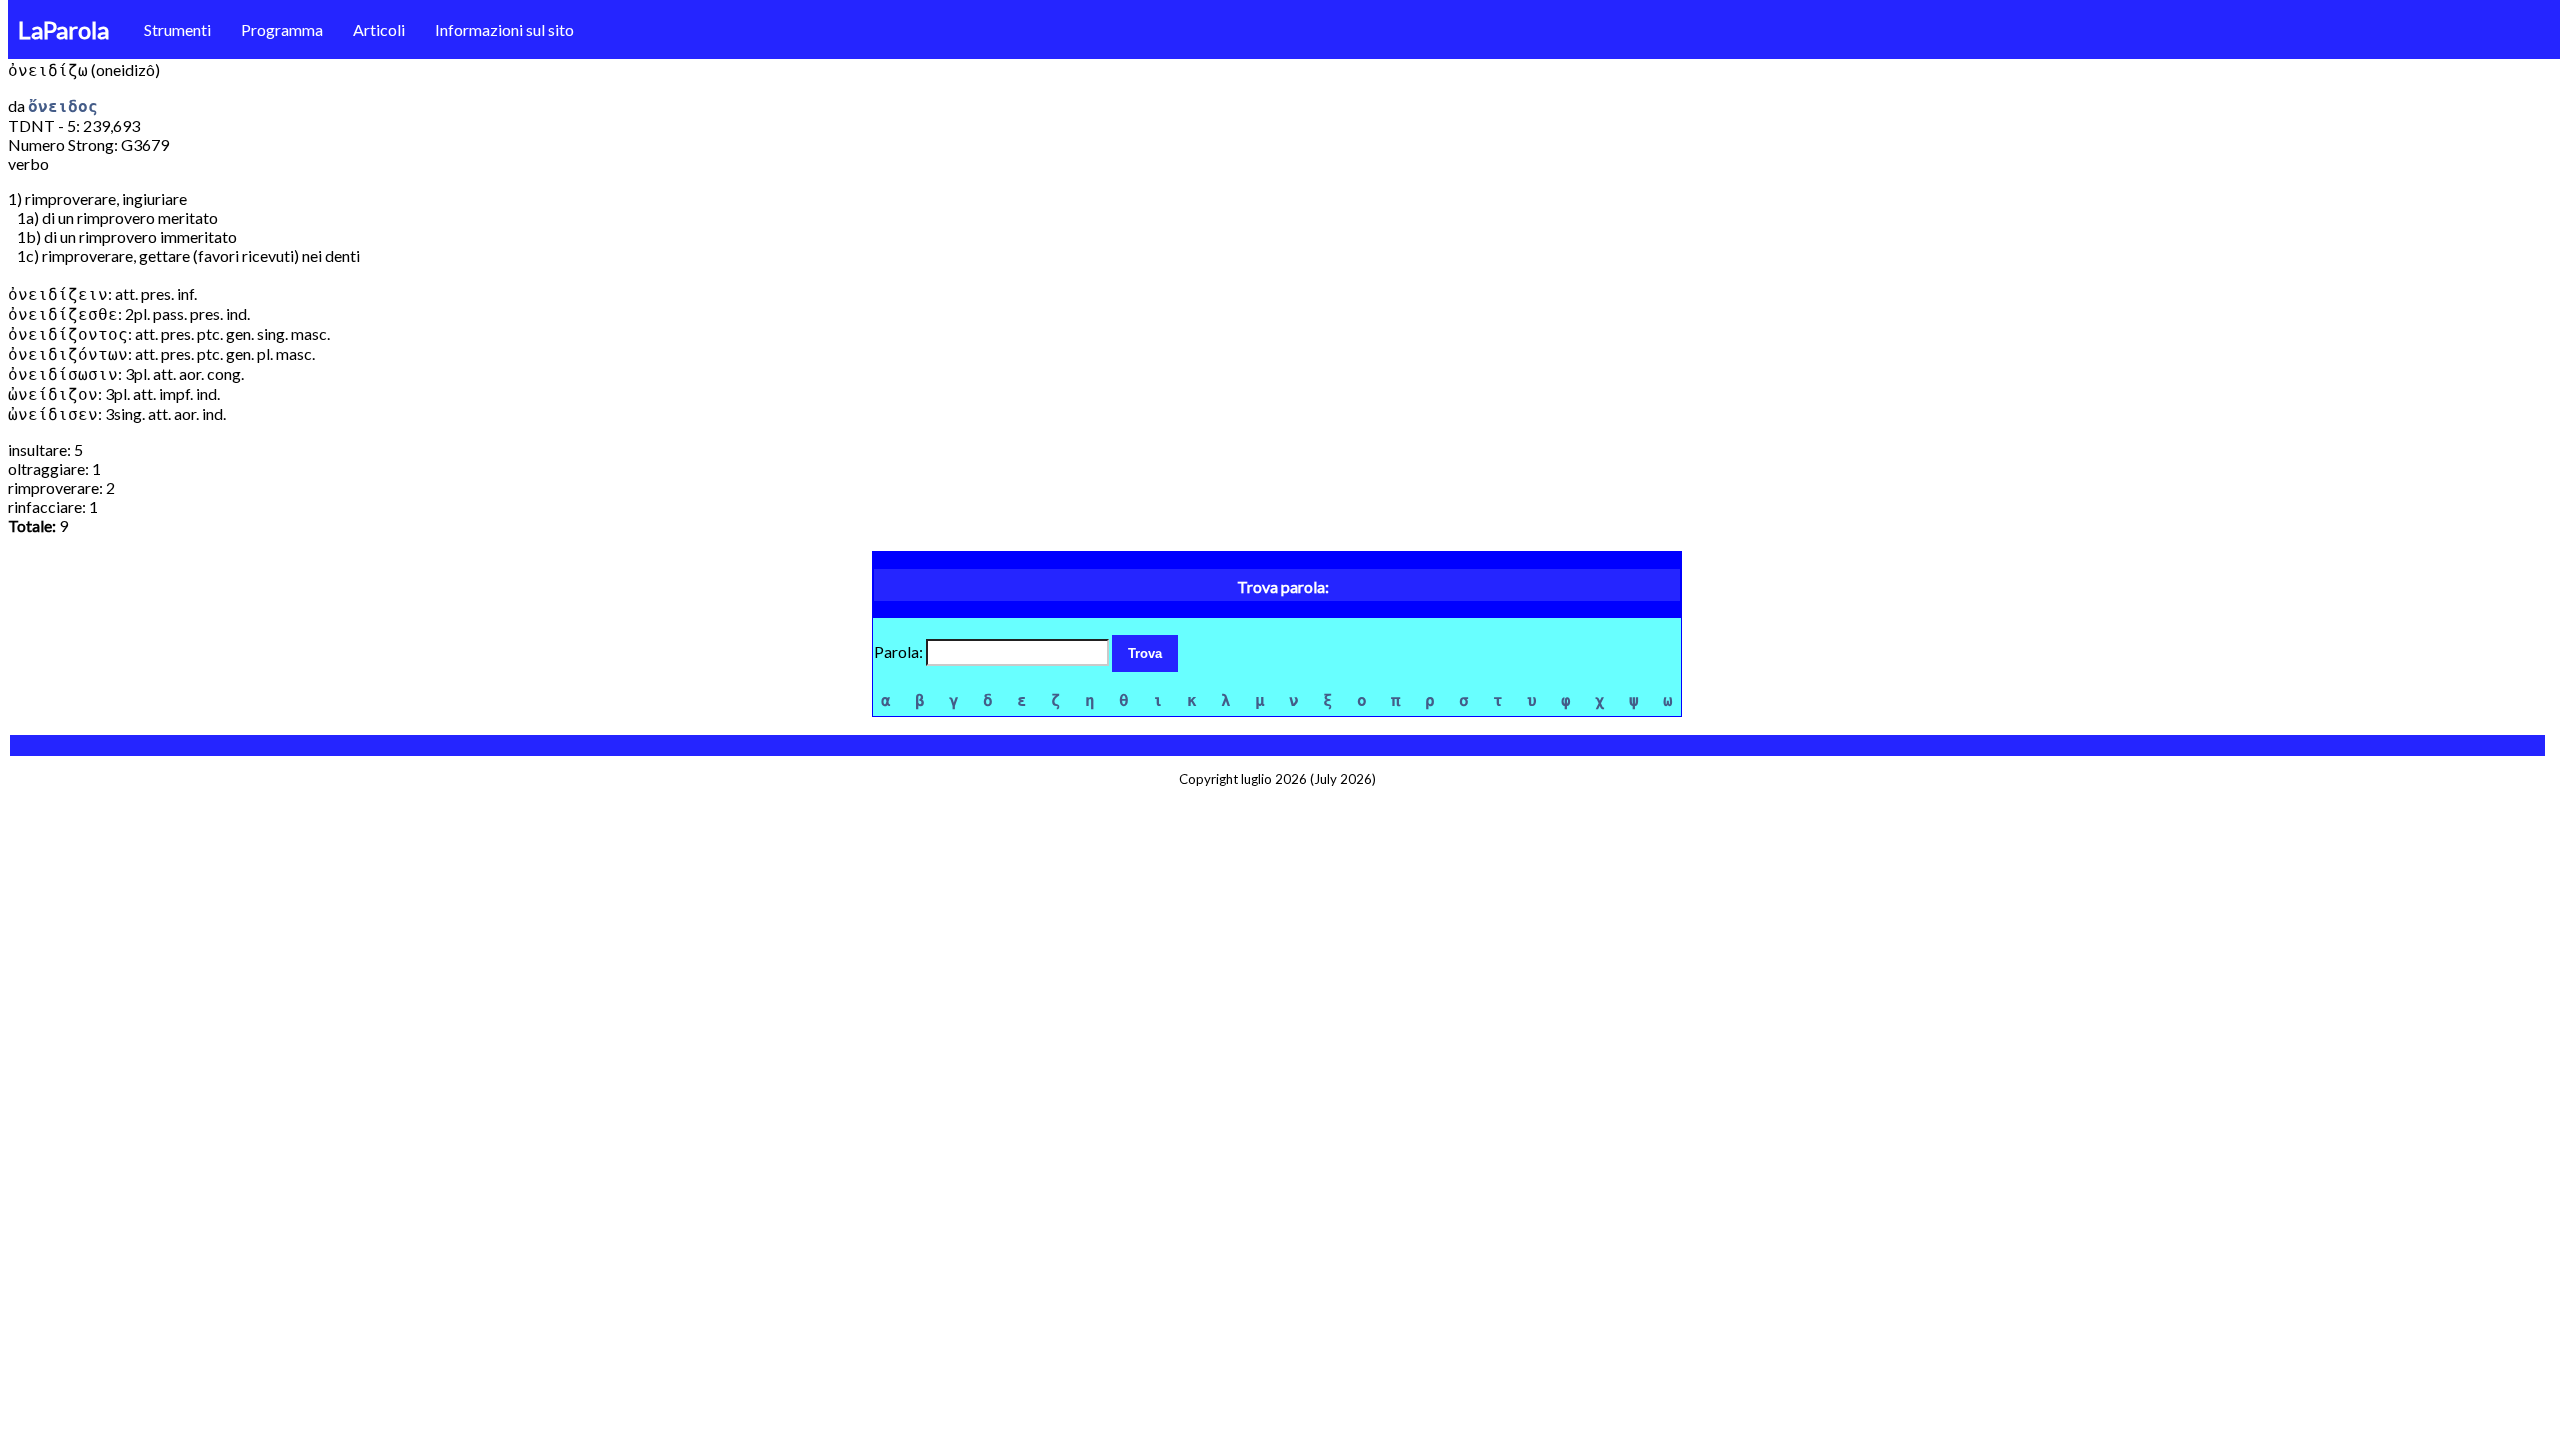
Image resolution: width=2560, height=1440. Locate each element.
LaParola (63, 29)
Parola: (900, 651)
